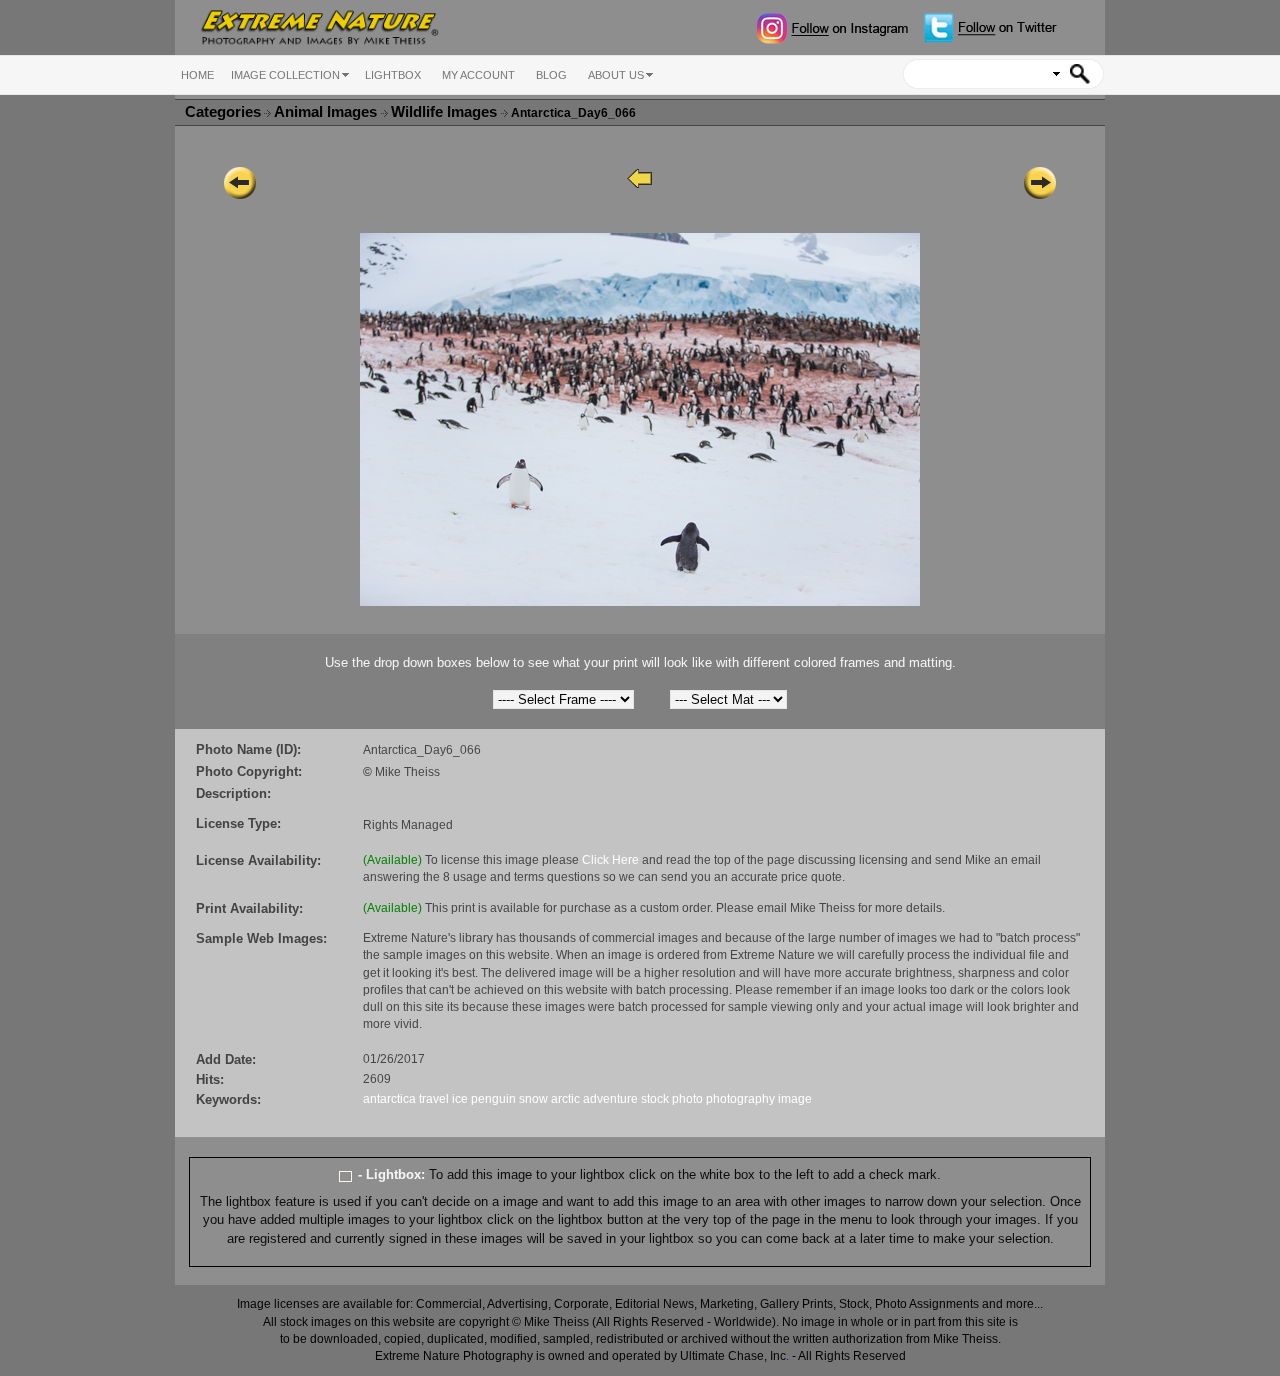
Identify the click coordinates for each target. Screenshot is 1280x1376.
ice (460, 1099)
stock (655, 1099)
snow (533, 1099)
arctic (565, 1099)
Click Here (610, 860)
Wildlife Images (446, 112)
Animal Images (327, 112)
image (795, 1099)
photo (687, 1099)
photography (740, 1099)
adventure (610, 1099)
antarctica (389, 1099)
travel (434, 1099)
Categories (223, 112)
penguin (493, 1099)
